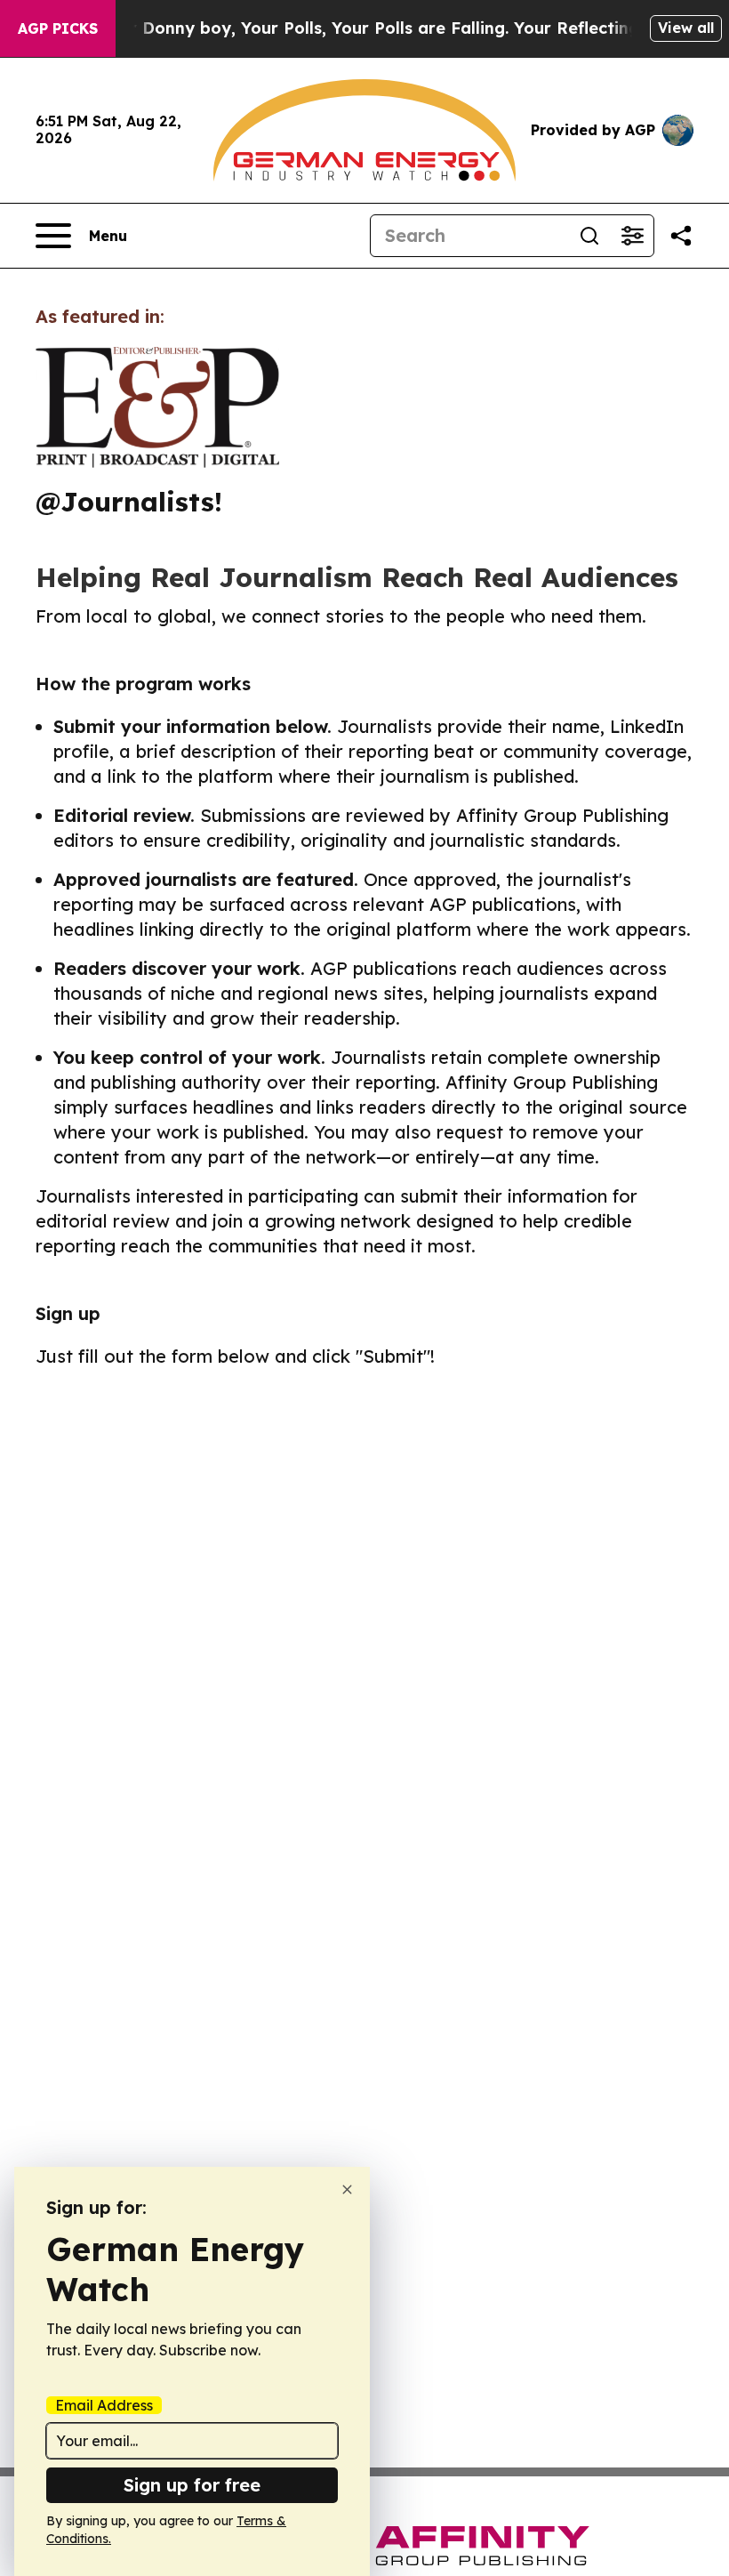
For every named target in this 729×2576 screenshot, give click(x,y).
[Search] (589, 236)
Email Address (104, 2405)
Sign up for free (192, 2485)
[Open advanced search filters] (632, 236)
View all (686, 28)
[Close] (347, 2190)
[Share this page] (681, 236)
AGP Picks (58, 28)
